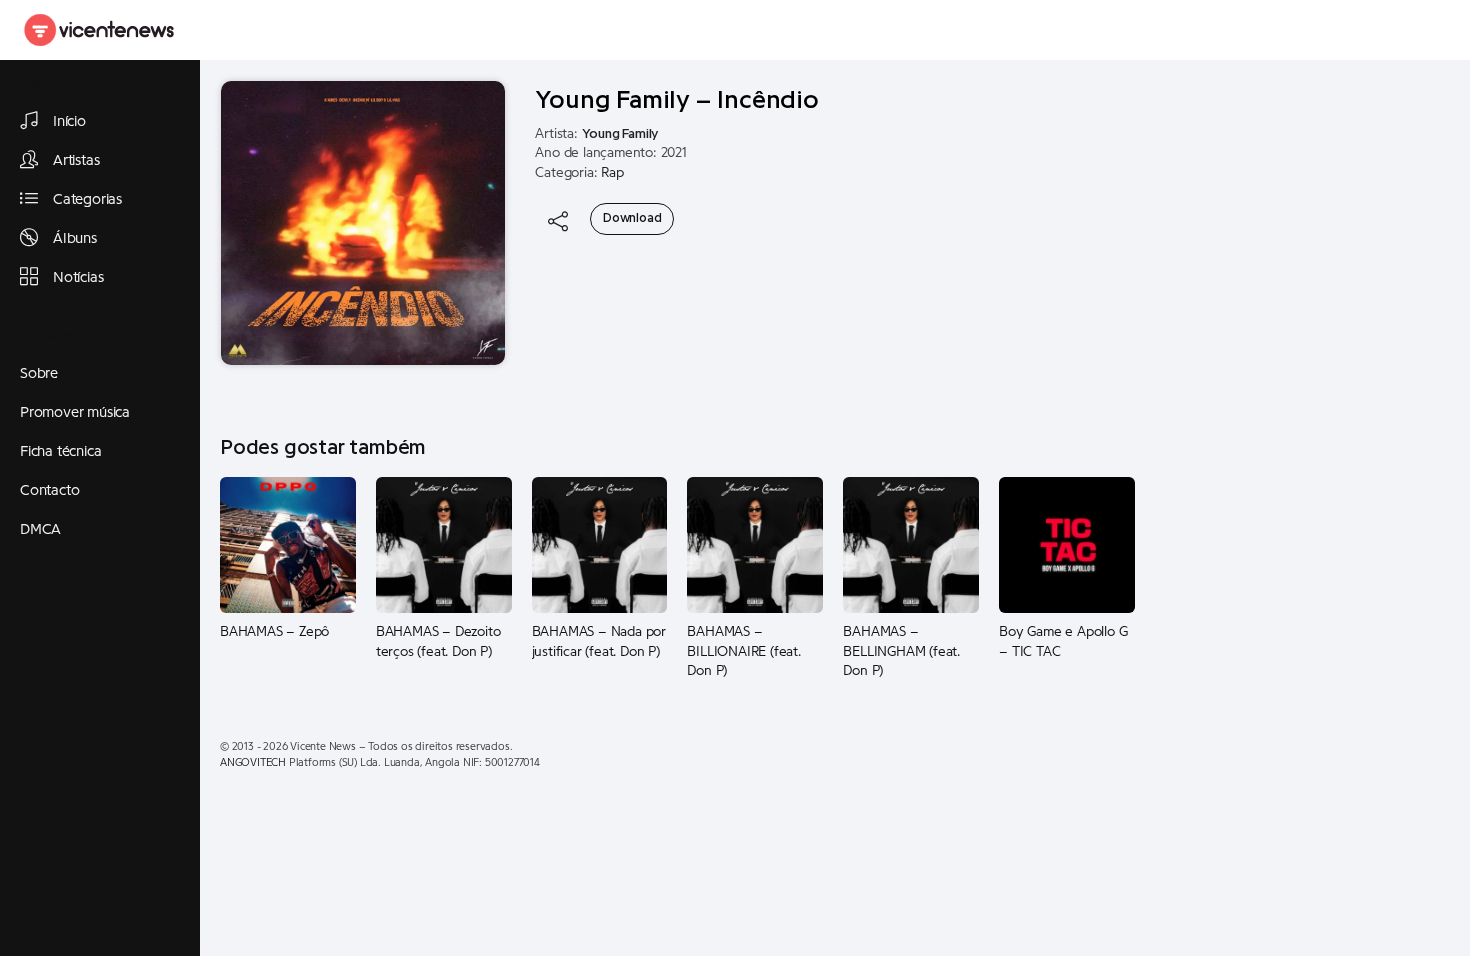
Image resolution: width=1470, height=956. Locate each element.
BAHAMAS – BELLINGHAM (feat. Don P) (901, 651)
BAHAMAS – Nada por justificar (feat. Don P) (599, 642)
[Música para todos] (100, 30)
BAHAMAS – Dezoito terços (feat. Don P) (438, 642)
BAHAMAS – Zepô (274, 632)
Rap (612, 173)
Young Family (620, 134)
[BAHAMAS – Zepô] (288, 545)
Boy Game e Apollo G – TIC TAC (1063, 642)
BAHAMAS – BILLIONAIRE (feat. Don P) (743, 651)
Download (632, 218)
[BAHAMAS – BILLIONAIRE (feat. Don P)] (755, 545)
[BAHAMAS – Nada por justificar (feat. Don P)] (600, 545)
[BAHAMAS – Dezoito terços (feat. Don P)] (444, 545)
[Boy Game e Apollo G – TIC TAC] (1067, 545)
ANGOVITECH (253, 762)
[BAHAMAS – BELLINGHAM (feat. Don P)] (911, 545)
